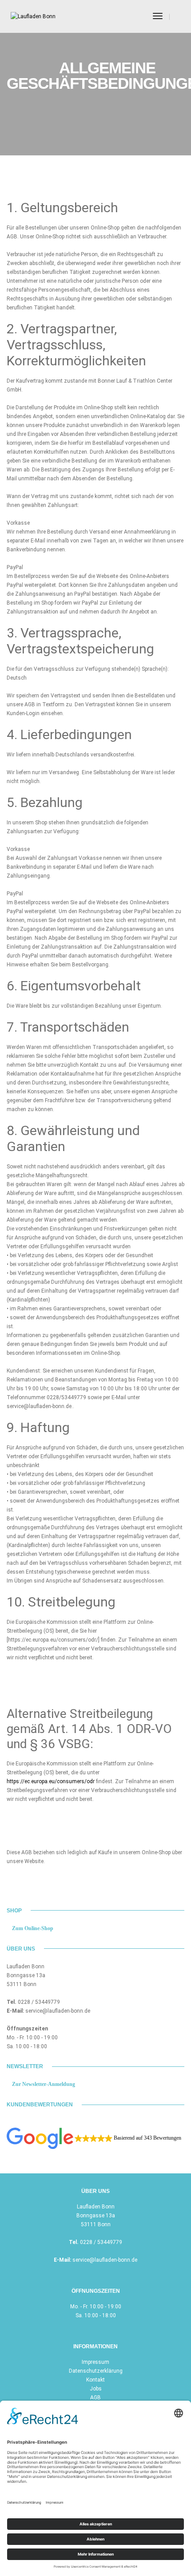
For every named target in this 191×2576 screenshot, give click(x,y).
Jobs (96, 2389)
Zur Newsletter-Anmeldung (43, 2084)
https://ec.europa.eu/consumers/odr (51, 1781)
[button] (94, 2138)
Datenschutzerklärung (96, 2371)
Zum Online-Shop (32, 1928)
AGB (95, 2398)
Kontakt (95, 2380)
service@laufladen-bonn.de (58, 2011)
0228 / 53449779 (39, 2002)
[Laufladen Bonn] (33, 16)
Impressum (95, 2362)
